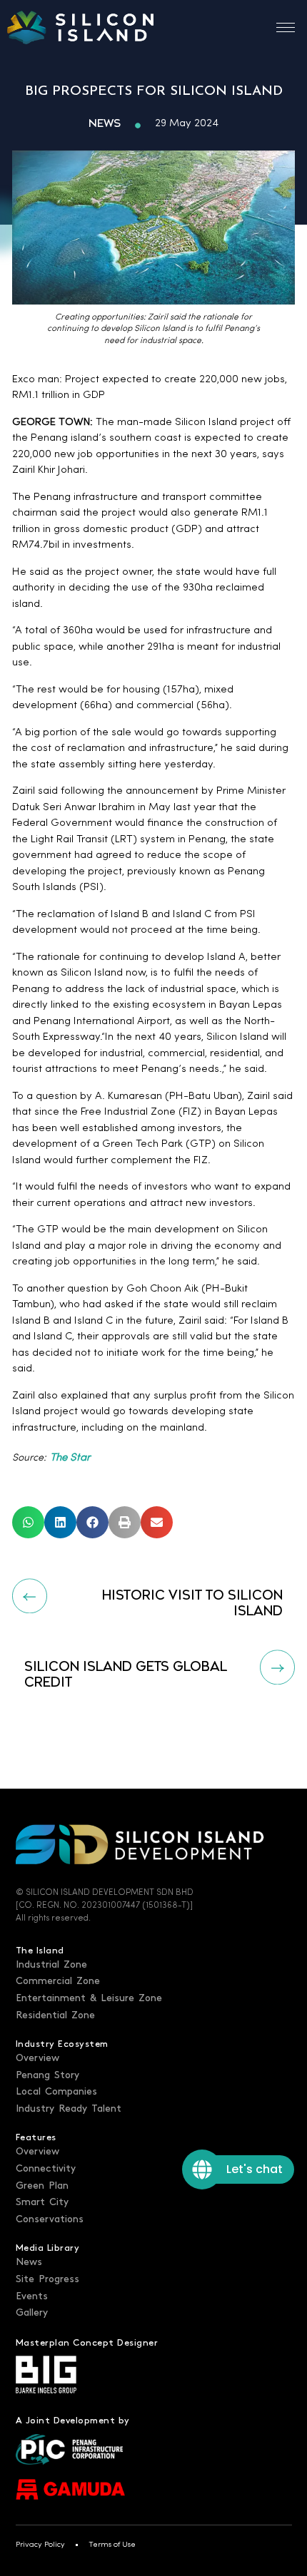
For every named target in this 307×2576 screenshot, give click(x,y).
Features (36, 2137)
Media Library (48, 2248)
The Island (40, 1951)
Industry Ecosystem (62, 2044)
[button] (28, 1522)
